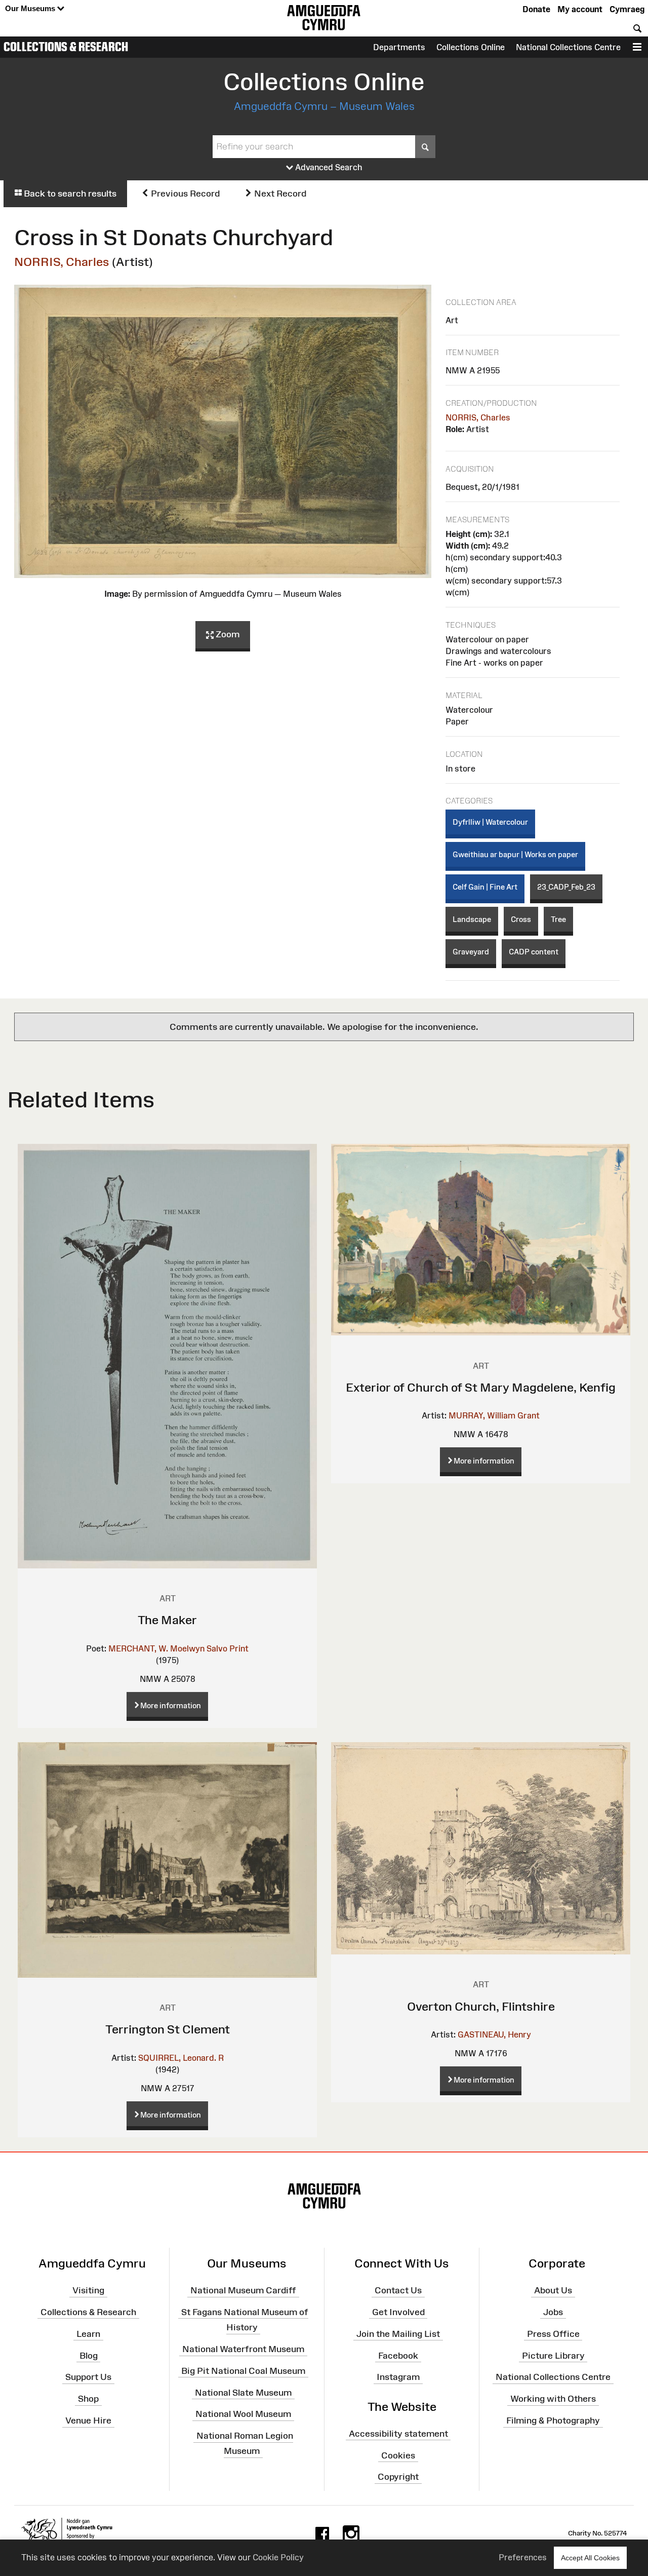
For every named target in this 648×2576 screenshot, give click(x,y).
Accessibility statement (398, 2434)
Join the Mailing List (398, 2334)
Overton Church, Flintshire (481, 2006)
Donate (536, 9)
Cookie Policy (278, 2557)
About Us (553, 2290)
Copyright (398, 2477)
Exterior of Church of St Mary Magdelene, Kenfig (481, 1387)
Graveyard (471, 952)
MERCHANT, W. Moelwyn (156, 1648)
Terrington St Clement (168, 2029)
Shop (88, 2399)
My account (580, 9)
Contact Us (398, 2290)
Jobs (553, 2312)
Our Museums (31, 8)
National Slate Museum (243, 2392)
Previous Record (184, 194)
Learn (88, 2334)
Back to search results (69, 194)
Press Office (553, 2334)
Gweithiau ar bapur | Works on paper (515, 854)
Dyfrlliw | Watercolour (490, 822)
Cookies (398, 2455)
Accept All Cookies (590, 2558)
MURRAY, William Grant (494, 1415)
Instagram (398, 2377)
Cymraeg (627, 9)
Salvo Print (228, 1648)
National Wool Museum (243, 2414)
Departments (399, 47)
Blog (89, 2355)
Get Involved (398, 2312)
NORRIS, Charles (62, 262)
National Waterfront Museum (243, 2349)
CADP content (534, 952)
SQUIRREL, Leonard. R (181, 2058)
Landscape (472, 919)
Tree (558, 919)
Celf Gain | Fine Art (485, 887)
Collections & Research (66, 47)
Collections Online (471, 47)
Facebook (398, 2355)
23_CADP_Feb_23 (566, 887)
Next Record (279, 194)
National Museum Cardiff (243, 2290)
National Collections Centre (568, 47)
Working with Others (553, 2399)
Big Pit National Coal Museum (243, 2371)
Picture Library (553, 2355)
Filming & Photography (553, 2420)
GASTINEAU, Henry (494, 2034)
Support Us (88, 2377)
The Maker (167, 1620)
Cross (521, 919)
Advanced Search (328, 167)
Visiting (88, 2290)
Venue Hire (88, 2420)
